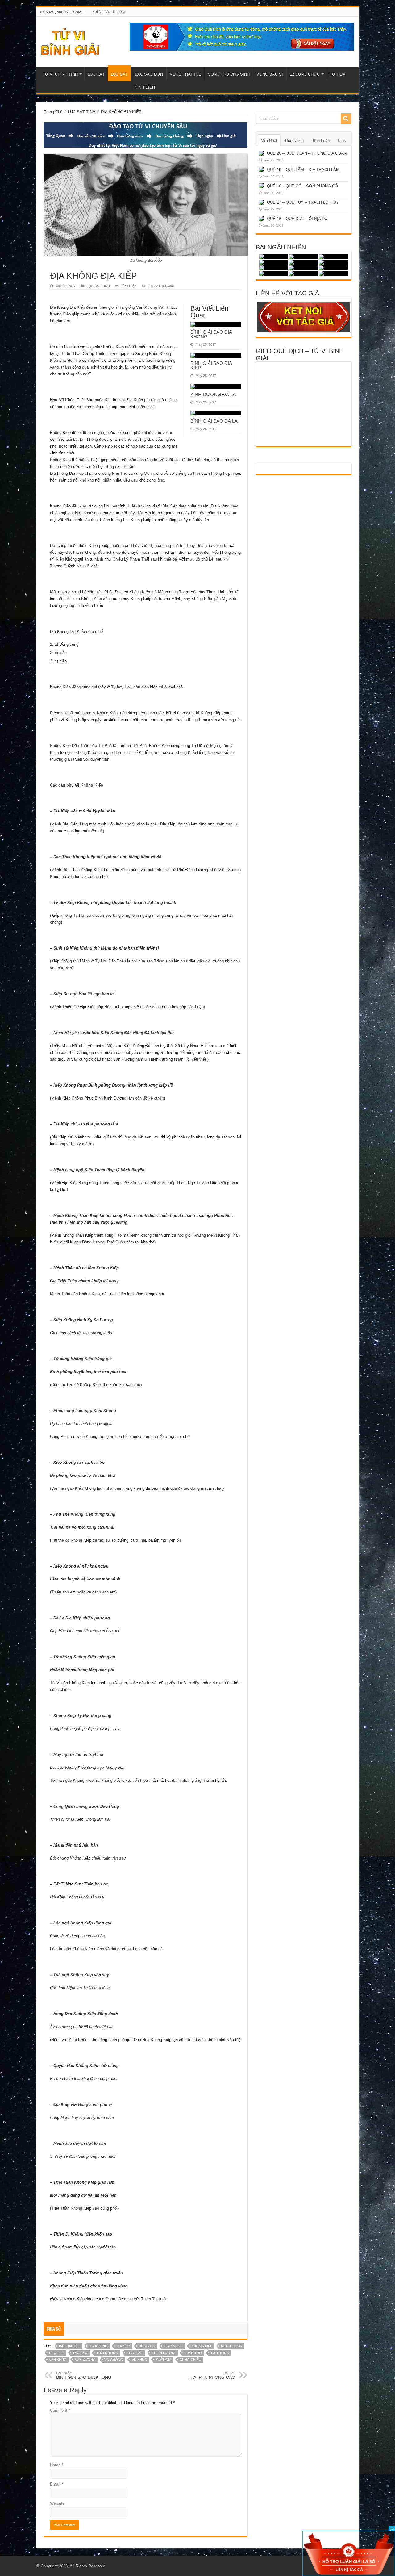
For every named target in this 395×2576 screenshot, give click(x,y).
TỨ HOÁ (337, 74)
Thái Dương (107, 2353)
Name (57, 2465)
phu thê (56, 2353)
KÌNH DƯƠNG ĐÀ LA (213, 394)
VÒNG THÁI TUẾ (185, 74)
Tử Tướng (220, 2353)
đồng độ (147, 2346)
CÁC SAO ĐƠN (149, 74)
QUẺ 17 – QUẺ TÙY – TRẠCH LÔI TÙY (303, 202)
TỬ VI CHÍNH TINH (60, 74)
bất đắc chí (70, 2346)
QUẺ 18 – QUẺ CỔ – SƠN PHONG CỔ (302, 186)
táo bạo (80, 2353)
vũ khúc (139, 2360)
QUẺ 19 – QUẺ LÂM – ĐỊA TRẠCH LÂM (303, 170)
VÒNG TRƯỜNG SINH (229, 74)
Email (56, 2484)
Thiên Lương (164, 2353)
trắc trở (193, 2353)
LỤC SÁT (119, 74)
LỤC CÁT (96, 74)
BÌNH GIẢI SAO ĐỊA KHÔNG (211, 334)
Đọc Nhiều (294, 141)
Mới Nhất (269, 141)
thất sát (135, 2353)
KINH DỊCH (145, 87)
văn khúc (58, 2360)
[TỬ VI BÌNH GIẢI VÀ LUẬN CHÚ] (71, 41)
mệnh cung (231, 2346)
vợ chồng (114, 2360)
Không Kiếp (202, 2346)
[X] (392, 2529)
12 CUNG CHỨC (305, 74)
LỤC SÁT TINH (82, 112)
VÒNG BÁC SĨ (270, 74)
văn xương (85, 2360)
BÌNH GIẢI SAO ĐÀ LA (214, 421)
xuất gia (163, 2360)
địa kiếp (123, 2346)
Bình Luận (129, 286)
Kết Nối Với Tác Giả (109, 12)
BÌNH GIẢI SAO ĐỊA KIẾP (211, 365)
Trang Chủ (53, 112)
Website (57, 2503)
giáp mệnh (173, 2346)
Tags (342, 141)
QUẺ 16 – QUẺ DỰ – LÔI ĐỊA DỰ (297, 219)
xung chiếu (191, 2360)
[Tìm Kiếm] (346, 119)
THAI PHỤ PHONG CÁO (211, 2375)
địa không (98, 2346)
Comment (60, 2410)
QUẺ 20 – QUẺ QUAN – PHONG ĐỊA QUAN (307, 153)
